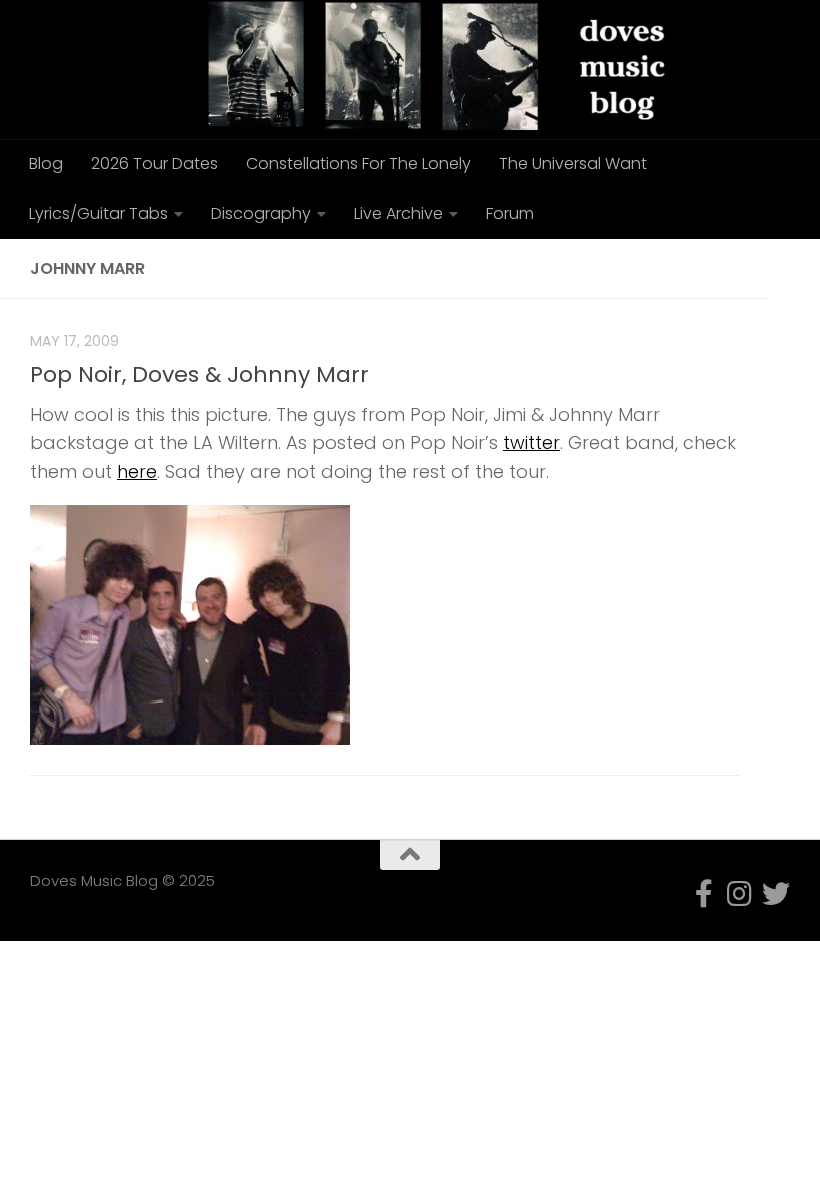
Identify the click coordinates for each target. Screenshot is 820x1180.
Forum (510, 213)
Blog (46, 163)
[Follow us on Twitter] (776, 894)
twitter (531, 442)
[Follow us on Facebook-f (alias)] (704, 894)
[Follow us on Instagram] (740, 894)
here (137, 471)
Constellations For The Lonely (358, 163)
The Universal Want (573, 163)
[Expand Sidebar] (795, 269)
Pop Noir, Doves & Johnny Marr (199, 374)
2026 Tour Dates (154, 163)
